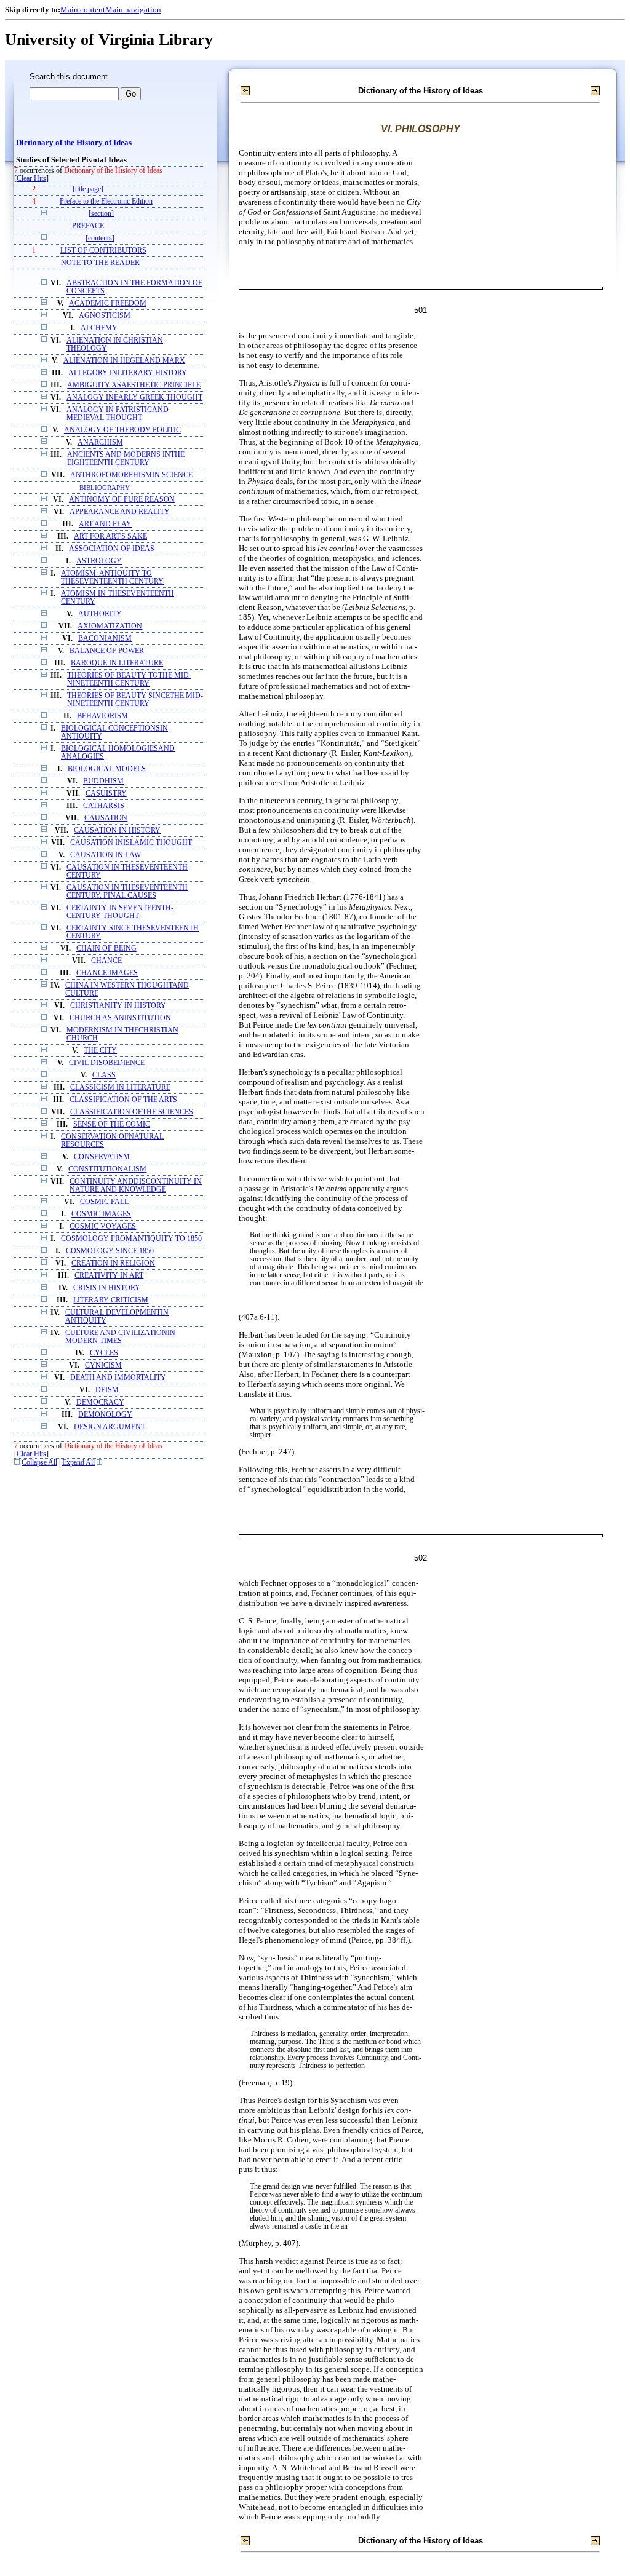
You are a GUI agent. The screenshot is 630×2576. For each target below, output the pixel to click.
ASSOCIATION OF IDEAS (112, 549)
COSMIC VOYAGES (103, 1227)
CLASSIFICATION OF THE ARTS (123, 1100)
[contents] (100, 238)
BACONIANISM (105, 639)
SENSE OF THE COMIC (112, 1124)
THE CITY (100, 1051)
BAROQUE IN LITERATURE (117, 663)
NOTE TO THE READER (100, 263)
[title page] (88, 189)
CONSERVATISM (102, 1157)
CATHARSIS (104, 806)
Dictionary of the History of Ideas (74, 143)
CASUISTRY (106, 794)
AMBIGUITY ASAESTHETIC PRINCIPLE (134, 385)
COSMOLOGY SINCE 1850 (110, 1251)
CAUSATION (106, 818)
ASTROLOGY (99, 561)
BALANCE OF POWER (107, 651)
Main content (83, 10)
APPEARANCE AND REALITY (120, 512)
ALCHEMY (99, 328)
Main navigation (133, 10)
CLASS (104, 1075)
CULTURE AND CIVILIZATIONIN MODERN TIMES (120, 1337)
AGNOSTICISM (105, 316)
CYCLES (104, 1353)
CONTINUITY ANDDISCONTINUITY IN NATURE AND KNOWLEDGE (136, 1186)
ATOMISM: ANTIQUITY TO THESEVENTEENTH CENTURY (112, 577)
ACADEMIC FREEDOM (108, 303)
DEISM (107, 1390)
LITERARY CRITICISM (111, 1300)
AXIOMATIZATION (110, 626)
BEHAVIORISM (102, 716)
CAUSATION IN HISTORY (117, 830)
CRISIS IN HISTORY (107, 1288)
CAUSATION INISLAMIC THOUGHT (131, 843)
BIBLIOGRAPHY (105, 488)
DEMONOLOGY (105, 1415)
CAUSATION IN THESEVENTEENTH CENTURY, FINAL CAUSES (127, 892)
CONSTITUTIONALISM (107, 1169)
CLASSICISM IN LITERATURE (120, 1088)
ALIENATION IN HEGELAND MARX (124, 361)
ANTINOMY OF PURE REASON (122, 500)
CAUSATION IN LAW (106, 855)
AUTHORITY (100, 614)
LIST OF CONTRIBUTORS (103, 251)
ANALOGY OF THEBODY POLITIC (122, 430)
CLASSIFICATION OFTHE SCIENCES (132, 1112)
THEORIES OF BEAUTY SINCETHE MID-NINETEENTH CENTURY (135, 700)
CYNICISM (103, 1365)
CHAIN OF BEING (106, 949)
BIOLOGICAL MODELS (107, 769)
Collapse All (39, 1463)
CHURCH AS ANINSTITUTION (120, 1018)
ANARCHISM (100, 442)
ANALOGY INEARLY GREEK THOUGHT (134, 398)
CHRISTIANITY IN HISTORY (118, 1006)
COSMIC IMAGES (101, 1214)
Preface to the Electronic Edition (106, 201)
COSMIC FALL (104, 1202)
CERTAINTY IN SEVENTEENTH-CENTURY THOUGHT (120, 912)
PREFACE (88, 226)
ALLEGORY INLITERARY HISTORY (128, 373)
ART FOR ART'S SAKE (110, 537)
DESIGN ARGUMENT (110, 1427)
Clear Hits (31, 179)
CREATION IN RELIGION (113, 1263)
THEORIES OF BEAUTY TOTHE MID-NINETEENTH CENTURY (129, 680)
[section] (101, 214)
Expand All (78, 1463)
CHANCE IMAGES (107, 973)
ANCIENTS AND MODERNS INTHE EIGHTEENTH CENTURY (126, 459)
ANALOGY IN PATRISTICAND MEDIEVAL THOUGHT (118, 414)
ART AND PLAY (105, 524)
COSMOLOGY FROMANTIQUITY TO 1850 (131, 1239)
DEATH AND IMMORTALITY (118, 1378)
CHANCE (106, 961)
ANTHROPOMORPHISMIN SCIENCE (131, 475)
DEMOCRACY (100, 1402)
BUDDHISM (103, 781)
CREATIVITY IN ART (109, 1276)
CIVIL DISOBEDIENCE (107, 1063)
